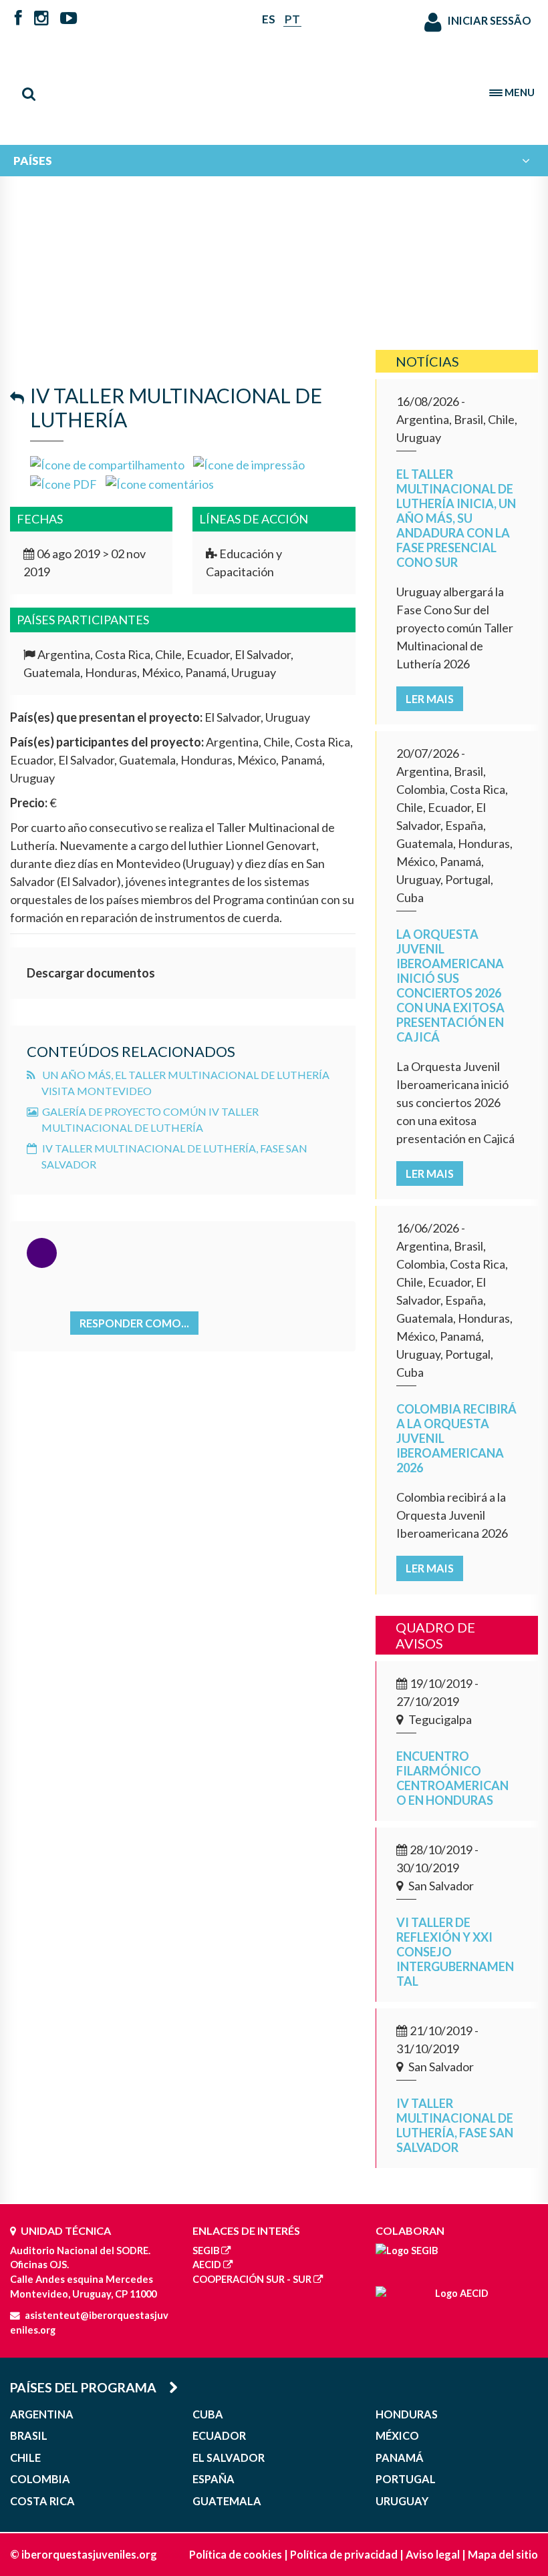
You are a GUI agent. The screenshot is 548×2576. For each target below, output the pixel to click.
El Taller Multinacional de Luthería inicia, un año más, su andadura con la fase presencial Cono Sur (456, 518)
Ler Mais (430, 699)
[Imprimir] (249, 463)
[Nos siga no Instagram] (41, 19)
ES (269, 19)
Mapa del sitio (503, 2554)
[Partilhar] (107, 463)
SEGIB (206, 2250)
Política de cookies (236, 2554)
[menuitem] (274, 161)
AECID (207, 2265)
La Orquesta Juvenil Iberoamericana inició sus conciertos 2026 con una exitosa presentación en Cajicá (450, 986)
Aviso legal (433, 2554)
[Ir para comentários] (160, 483)
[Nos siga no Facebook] (18, 19)
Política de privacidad (344, 2554)
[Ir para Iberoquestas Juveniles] (274, 87)
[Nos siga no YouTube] (68, 19)
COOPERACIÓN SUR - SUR (252, 2279)
